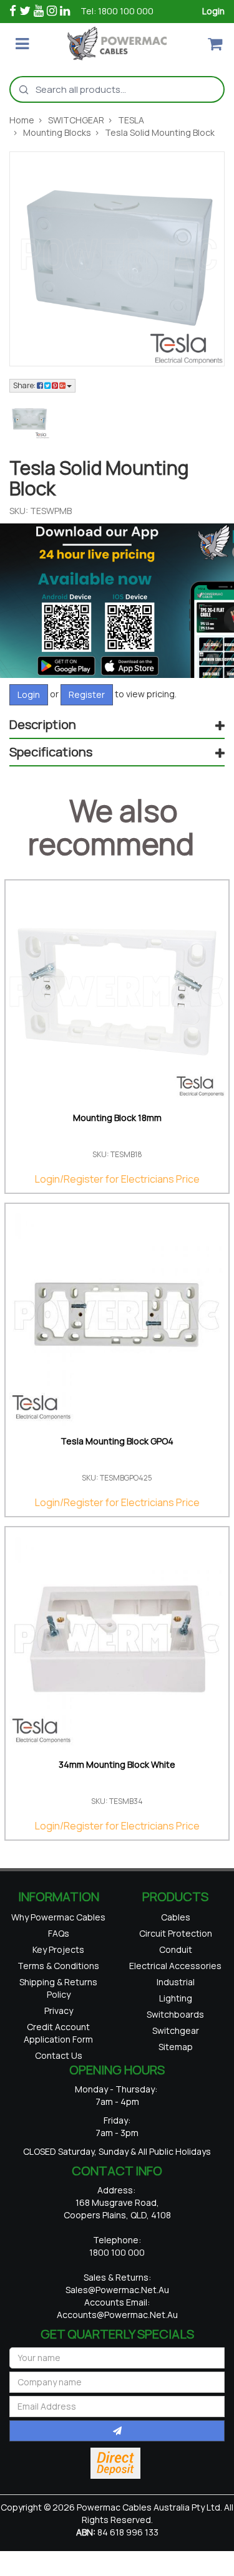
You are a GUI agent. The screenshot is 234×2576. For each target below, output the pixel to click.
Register (87, 694)
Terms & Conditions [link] (58, 1991)
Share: (25, 385)
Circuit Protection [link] (176, 1939)
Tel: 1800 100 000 (117, 11)
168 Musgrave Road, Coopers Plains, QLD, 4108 (117, 2251)
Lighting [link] (176, 2031)
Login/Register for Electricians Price (117, 1179)
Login (213, 11)
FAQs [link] (59, 1951)
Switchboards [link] (175, 2051)
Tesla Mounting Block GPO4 (117, 1441)
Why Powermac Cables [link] (58, 1925)
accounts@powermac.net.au (117, 2357)
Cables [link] (176, 1919)
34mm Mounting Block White (117, 1764)
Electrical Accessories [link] (175, 1985)
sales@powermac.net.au (117, 2332)
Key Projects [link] (58, 1971)
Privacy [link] (59, 2044)
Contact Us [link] (59, 2096)
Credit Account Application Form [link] (58, 2070)
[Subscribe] (117, 2473)
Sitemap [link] (176, 2091)
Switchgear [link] (176, 2071)
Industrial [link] (176, 2011)
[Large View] (29, 419)
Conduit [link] (176, 1959)
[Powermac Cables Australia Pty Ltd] (117, 43)
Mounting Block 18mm (117, 1118)
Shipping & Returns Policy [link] (58, 2017)
